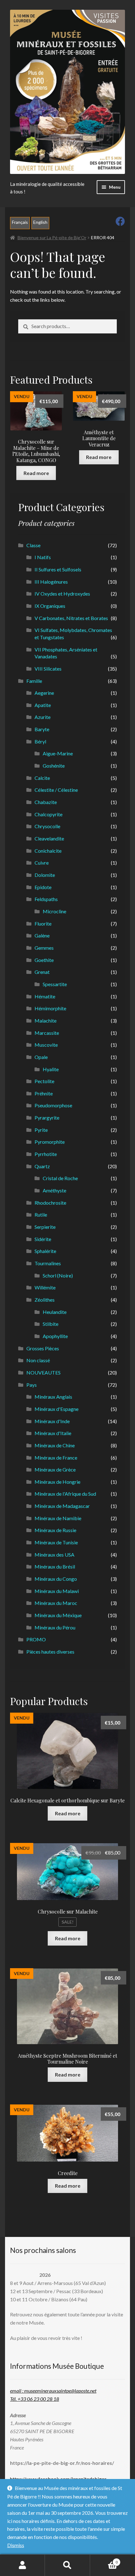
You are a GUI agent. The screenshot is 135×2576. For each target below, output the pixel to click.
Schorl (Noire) (58, 1275)
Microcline (54, 911)
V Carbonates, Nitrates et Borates (71, 618)
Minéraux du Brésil (55, 1566)
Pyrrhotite (46, 1154)
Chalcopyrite (49, 814)
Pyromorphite (50, 1142)
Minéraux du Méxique (58, 1615)
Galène (42, 935)
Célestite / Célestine (56, 790)
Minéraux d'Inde (52, 1421)
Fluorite (43, 923)
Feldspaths (46, 899)
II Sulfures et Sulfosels (58, 569)
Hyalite (51, 1069)
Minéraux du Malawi (57, 1591)
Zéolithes (45, 1300)
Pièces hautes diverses (50, 1652)
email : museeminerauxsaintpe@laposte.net (53, 2391)
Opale (41, 1057)
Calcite (42, 778)
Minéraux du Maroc (56, 1603)
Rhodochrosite (50, 1203)
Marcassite (47, 1033)
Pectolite (44, 1081)
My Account (22, 2565)
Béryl (40, 741)
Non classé (38, 1360)
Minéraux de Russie (55, 1530)
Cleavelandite (49, 838)
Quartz (42, 1166)
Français (20, 222)
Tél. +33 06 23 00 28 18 (35, 2399)
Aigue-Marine (58, 753)
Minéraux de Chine (55, 1445)
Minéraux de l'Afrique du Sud (65, 1494)
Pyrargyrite (47, 1118)
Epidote (43, 887)
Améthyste (54, 1190)
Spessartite (55, 984)
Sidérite (43, 1239)
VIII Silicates (48, 669)
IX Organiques (50, 606)
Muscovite (46, 1045)
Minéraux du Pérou (55, 1627)
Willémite (45, 1287)
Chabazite (46, 802)
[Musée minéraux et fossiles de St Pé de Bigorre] (67, 92)
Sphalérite (45, 1251)
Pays (32, 1385)
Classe (33, 545)
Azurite (43, 717)
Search (67, 2565)
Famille (34, 681)
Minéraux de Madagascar (62, 1506)
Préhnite (44, 1093)
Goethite (44, 960)
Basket (104, 2560)
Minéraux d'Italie (53, 1433)
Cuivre (42, 863)
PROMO (36, 1639)
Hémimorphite (50, 1008)
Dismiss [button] (16, 2545)
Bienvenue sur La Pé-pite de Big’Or (52, 238)
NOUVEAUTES (43, 1372)
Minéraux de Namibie (58, 1518)
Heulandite (55, 1312)
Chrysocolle (47, 826)
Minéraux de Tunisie (56, 1542)
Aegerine (44, 693)
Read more (36, 473)
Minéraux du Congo (56, 1579)
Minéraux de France (56, 1458)
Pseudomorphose (53, 1105)
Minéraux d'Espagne (57, 1409)
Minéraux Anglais (53, 1397)
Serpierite (45, 1227)
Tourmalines (48, 1263)
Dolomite (45, 875)
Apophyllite (55, 1336)
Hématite (45, 996)
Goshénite (54, 766)
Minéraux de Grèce (55, 1469)
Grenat (42, 972)
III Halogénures (51, 582)
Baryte (42, 729)
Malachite (46, 1021)
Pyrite (41, 1130)
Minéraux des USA (54, 1555)
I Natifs (43, 557)
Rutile (41, 1215)
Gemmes (44, 948)
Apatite (43, 705)
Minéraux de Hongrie (57, 1482)
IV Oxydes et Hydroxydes (62, 594)
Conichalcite (48, 851)
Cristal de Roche (60, 1178)
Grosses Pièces (43, 1348)
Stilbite (51, 1324)
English (40, 222)
